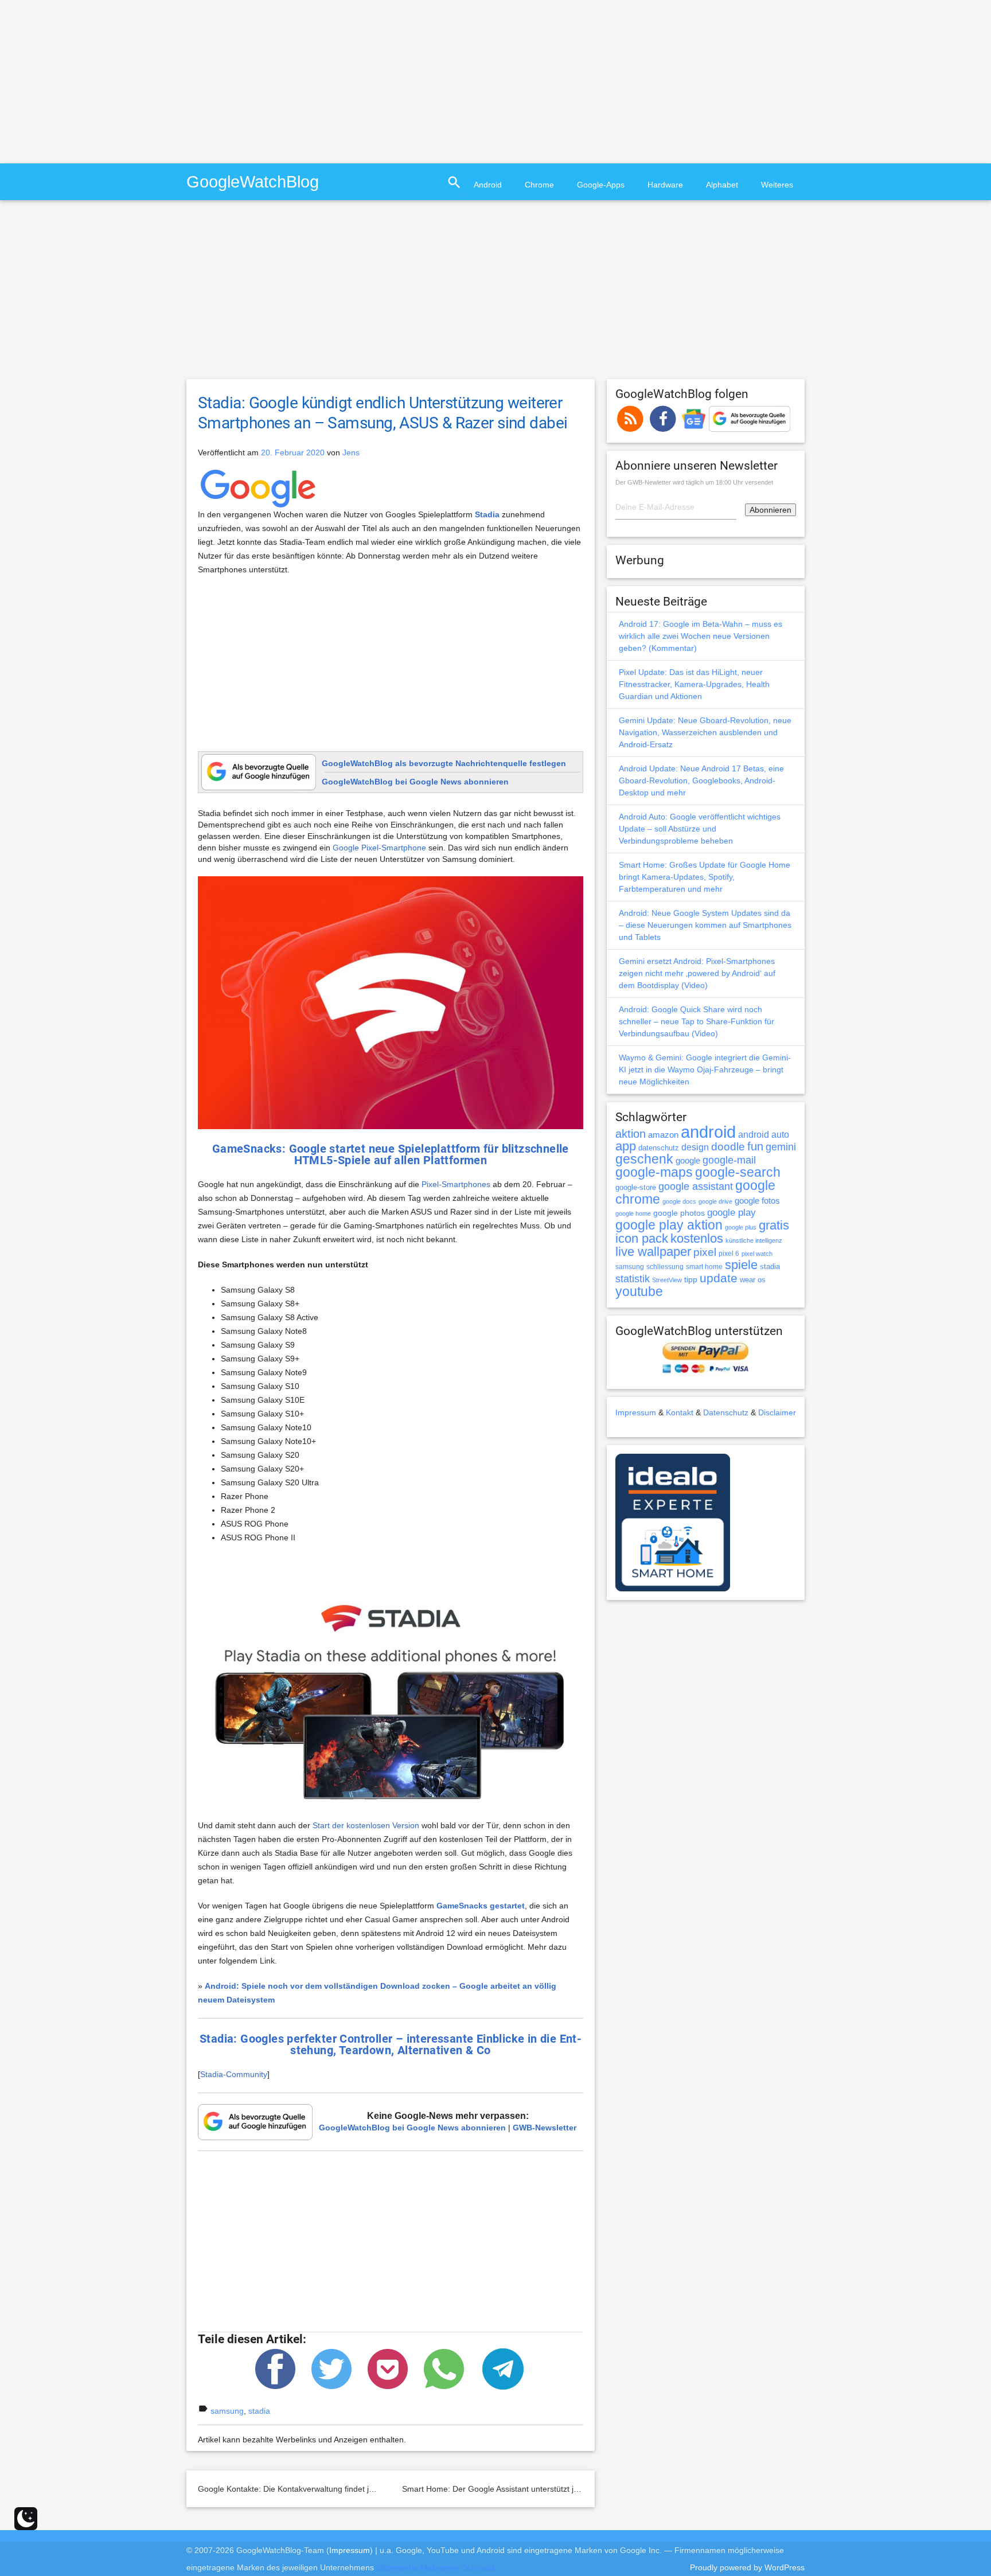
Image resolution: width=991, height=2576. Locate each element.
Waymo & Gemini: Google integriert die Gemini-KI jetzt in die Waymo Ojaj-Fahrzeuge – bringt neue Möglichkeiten (705, 1070)
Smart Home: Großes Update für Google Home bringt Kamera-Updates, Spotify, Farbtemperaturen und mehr (705, 877)
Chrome (539, 185)
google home (633, 1213)
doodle (728, 1146)
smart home (704, 1267)
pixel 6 (729, 1254)
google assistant (696, 1186)
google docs (679, 1201)
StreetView (667, 1280)
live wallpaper (653, 1252)
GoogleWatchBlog (253, 182)
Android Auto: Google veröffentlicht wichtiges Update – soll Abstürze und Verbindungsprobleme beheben (700, 829)
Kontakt (680, 1412)
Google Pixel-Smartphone (379, 848)
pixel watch (757, 1254)
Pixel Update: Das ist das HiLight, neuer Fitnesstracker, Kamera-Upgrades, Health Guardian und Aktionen (694, 684)
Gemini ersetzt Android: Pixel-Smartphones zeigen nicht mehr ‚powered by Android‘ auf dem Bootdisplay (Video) (697, 973)
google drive (715, 1201)
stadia (259, 2411)
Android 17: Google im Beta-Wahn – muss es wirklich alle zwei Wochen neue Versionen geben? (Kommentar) (701, 636)
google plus (741, 1227)
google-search (738, 1172)
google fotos (757, 1201)
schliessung (665, 1267)
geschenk (644, 1159)
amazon (663, 1135)
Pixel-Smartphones (456, 1184)
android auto (764, 1134)
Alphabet (722, 185)
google (688, 1161)
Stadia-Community (234, 2074)
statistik (633, 1279)
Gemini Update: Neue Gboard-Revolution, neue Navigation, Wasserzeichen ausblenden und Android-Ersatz (705, 732)
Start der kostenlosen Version (366, 1825)
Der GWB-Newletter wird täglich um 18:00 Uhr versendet (694, 482)
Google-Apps (601, 185)
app (626, 1146)
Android (488, 185)
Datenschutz (726, 1412)
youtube (639, 1291)
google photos (679, 1213)
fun (755, 1146)
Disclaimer (777, 1412)
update (719, 1278)
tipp (691, 1279)
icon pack (642, 1238)
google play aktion (669, 1225)
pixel (705, 1252)
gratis (774, 1225)
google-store (636, 1187)
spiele (741, 1265)
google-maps (654, 1172)
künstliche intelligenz (754, 1240)
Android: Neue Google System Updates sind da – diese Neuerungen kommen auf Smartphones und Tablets (705, 925)
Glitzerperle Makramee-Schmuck (436, 2567)
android (708, 1132)
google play (731, 1213)
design (695, 1147)
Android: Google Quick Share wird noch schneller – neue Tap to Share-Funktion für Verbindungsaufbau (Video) (697, 1021)
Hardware (665, 185)
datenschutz (659, 1148)
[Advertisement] (96, 80)
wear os (753, 1280)
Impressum (636, 1412)
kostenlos (697, 1238)
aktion (631, 1134)
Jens (351, 452)
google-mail (729, 1160)
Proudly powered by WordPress (747, 2567)
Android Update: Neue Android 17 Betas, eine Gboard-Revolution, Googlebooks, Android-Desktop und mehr (701, 780)
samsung (227, 2411)
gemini (781, 1147)
